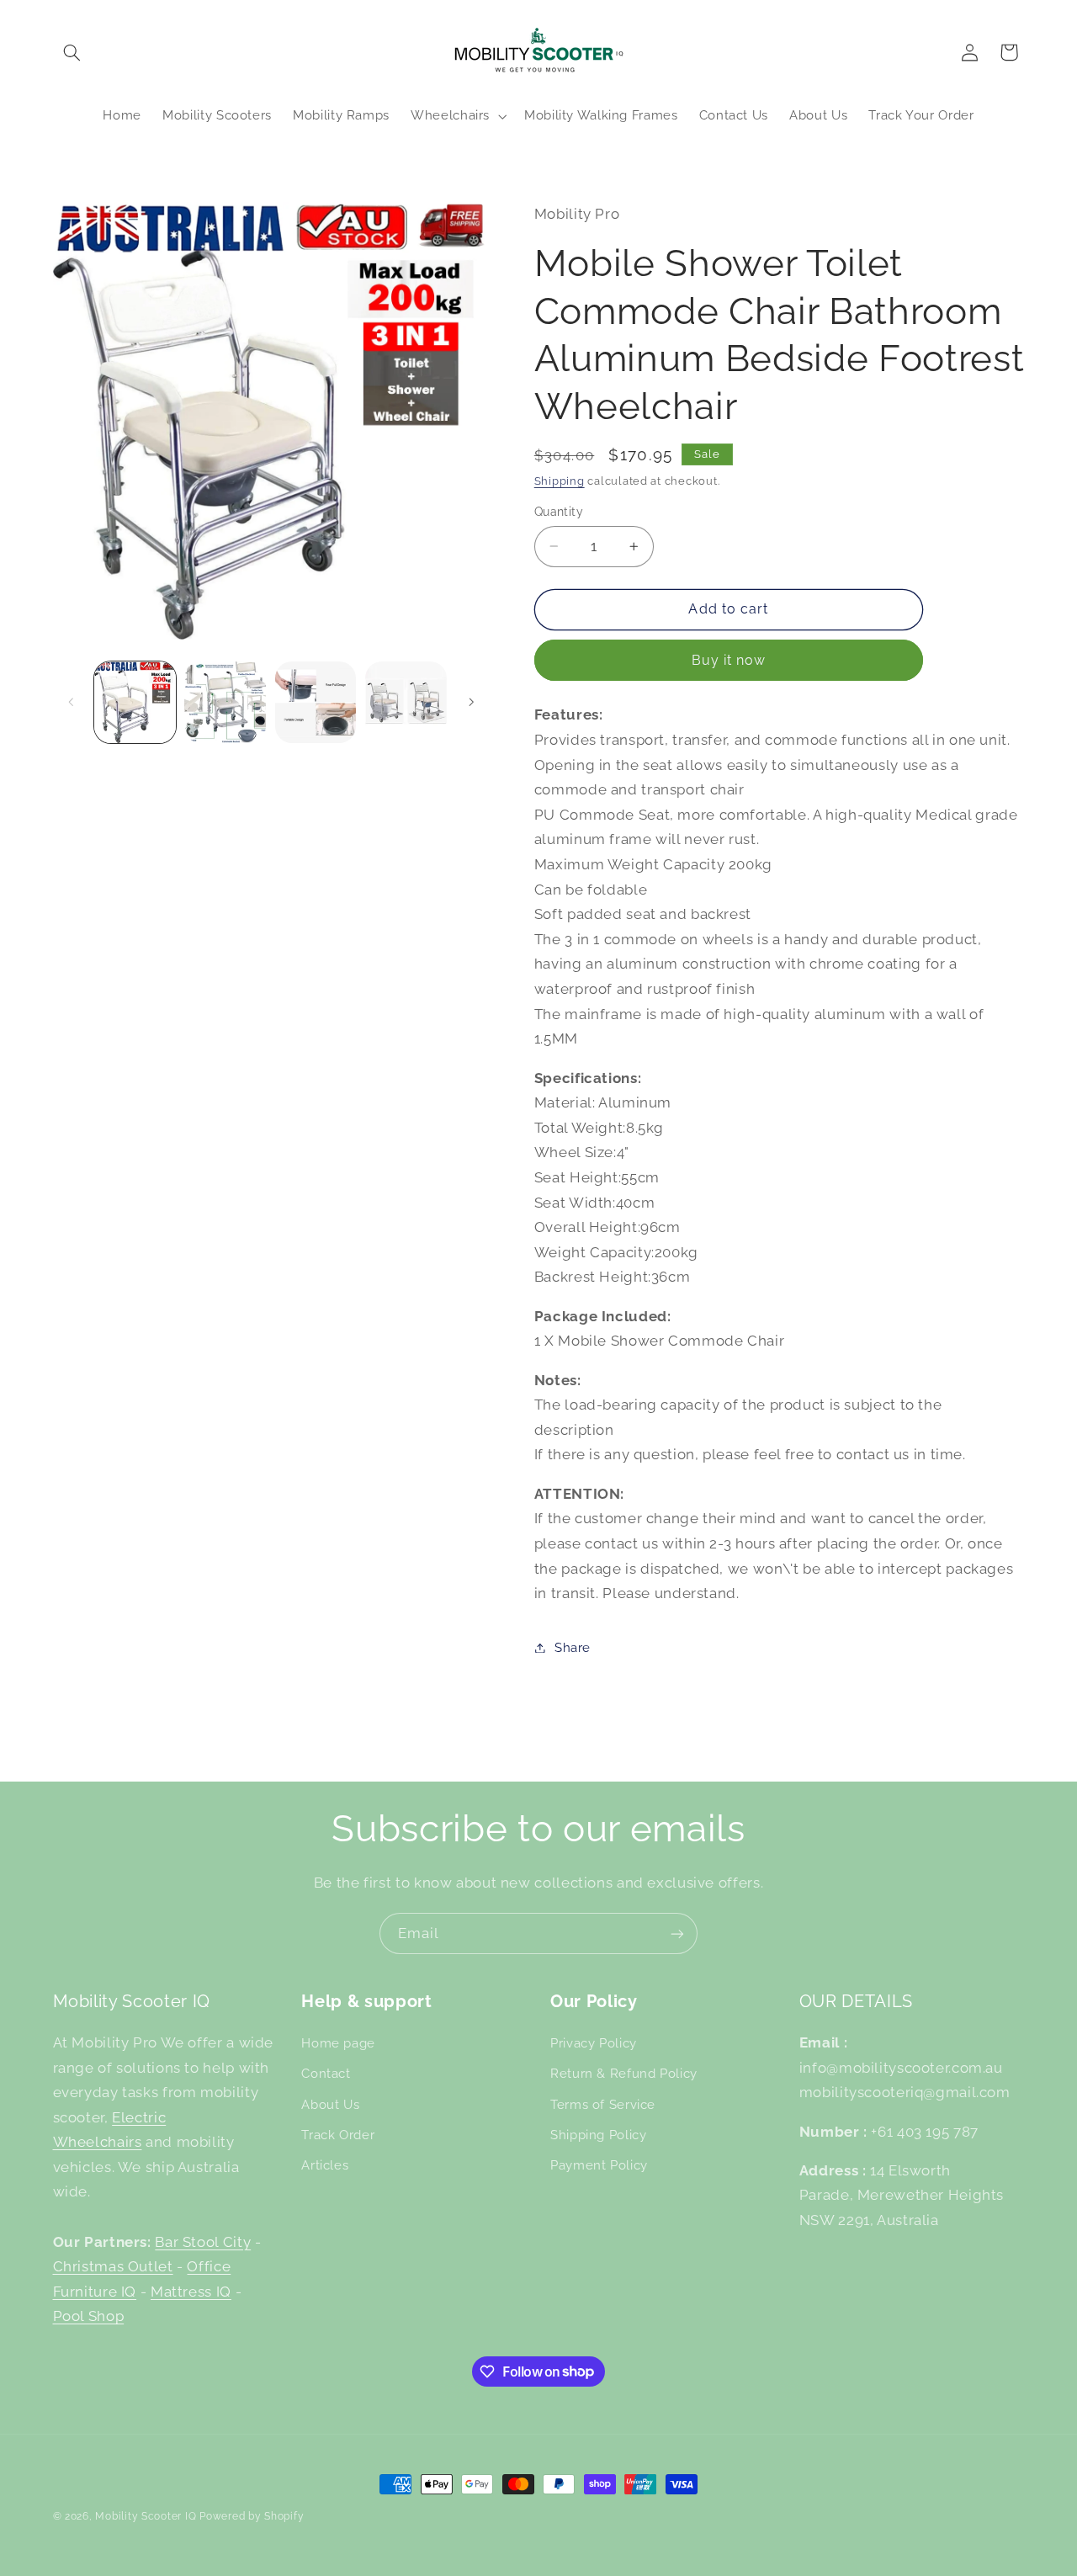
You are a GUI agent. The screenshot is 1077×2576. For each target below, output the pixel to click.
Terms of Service (603, 2104)
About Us (330, 2104)
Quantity (559, 512)
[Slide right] (471, 702)
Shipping (560, 481)
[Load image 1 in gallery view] (135, 702)
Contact (326, 2073)
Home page (338, 2043)
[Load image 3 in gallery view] (316, 702)
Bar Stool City (203, 2242)
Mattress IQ (191, 2292)
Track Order (338, 2135)
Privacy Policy (594, 2043)
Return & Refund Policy (624, 2073)
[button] (72, 52)
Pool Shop (89, 2316)
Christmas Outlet (113, 2266)
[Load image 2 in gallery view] (225, 702)
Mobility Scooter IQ (146, 2516)
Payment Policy (599, 2165)
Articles (325, 2165)
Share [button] (573, 1647)
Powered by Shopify (252, 2516)
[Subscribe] (677, 1933)
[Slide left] (72, 702)
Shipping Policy (598, 2135)
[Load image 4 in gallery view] (406, 702)
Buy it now (729, 660)
